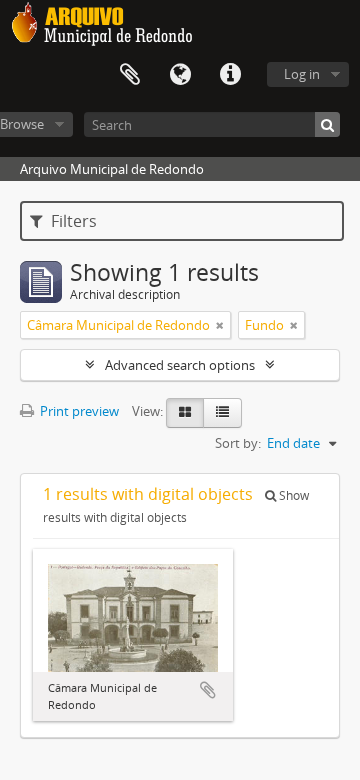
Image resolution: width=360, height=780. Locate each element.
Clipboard (130, 75)
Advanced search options (180, 365)
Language (180, 75)
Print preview (78, 411)
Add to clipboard (208, 690)
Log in (302, 74)
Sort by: (238, 443)
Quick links (230, 75)
